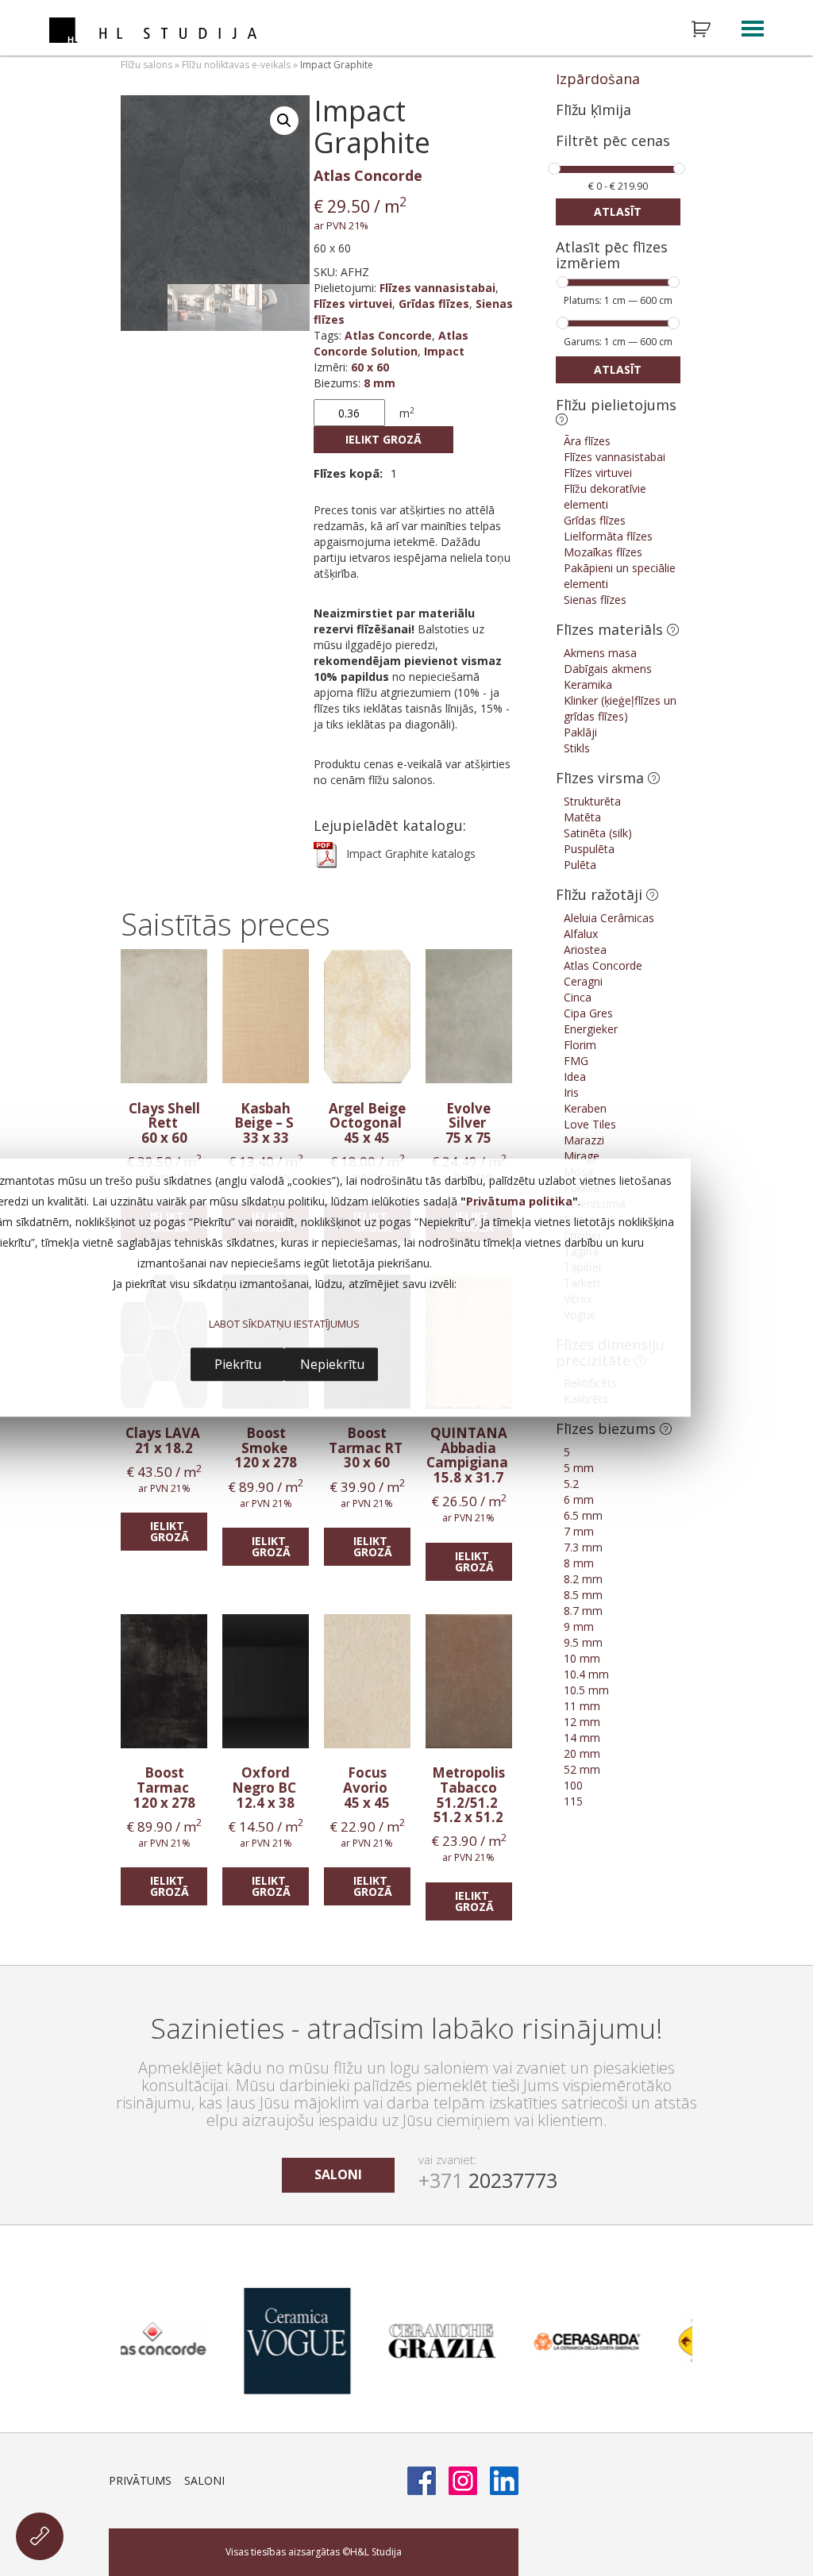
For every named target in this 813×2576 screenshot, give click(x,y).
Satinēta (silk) (598, 833)
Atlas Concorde (368, 175)
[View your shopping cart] (711, 29)
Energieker (591, 1029)
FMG (576, 1061)
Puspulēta (589, 849)
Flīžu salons (146, 65)
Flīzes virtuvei (353, 304)
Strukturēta (592, 801)
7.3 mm (583, 1547)
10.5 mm (586, 1690)
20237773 (488, 2180)
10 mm (582, 1658)
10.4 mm (586, 1674)
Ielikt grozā (383, 439)
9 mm (579, 1626)
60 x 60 (370, 367)
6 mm (579, 1499)
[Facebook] (422, 2481)
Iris (571, 1092)
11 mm (582, 1706)
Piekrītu (238, 1364)
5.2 (571, 1484)
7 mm (579, 1531)
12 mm (582, 1722)
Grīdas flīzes (434, 304)
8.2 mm (583, 1579)
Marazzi (584, 1140)
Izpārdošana (598, 79)
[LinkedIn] (504, 2481)
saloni (338, 2174)
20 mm (582, 1753)
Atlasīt (618, 211)
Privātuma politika (519, 1202)
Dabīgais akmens (608, 669)
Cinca (578, 997)
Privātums (140, 2480)
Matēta (582, 817)
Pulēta (580, 865)
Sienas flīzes (595, 600)
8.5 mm (583, 1595)
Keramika (588, 684)
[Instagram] (463, 2481)
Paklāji (580, 732)
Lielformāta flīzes (608, 536)
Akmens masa (600, 653)
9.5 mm (583, 1642)
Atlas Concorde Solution (391, 343)
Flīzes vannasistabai (437, 288)
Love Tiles (590, 1124)
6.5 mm (583, 1515)
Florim (580, 1045)
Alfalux (581, 934)
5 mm (579, 1468)
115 (573, 1801)
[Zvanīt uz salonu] (40, 2536)
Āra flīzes (587, 441)
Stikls (577, 748)
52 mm (582, 1769)
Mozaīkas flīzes (603, 552)
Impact (444, 351)
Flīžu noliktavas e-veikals (236, 65)
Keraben (585, 1108)
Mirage (582, 1156)
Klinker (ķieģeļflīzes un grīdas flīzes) (620, 708)
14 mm (582, 1738)
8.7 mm (583, 1611)
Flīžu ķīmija (593, 110)
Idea (575, 1077)
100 (573, 1785)
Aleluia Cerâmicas (609, 918)
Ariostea (585, 950)
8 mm (380, 383)
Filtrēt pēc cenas (613, 142)
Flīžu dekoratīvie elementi (605, 496)
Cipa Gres (588, 1013)
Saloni (204, 2480)
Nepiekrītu (332, 1364)
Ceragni (583, 981)
